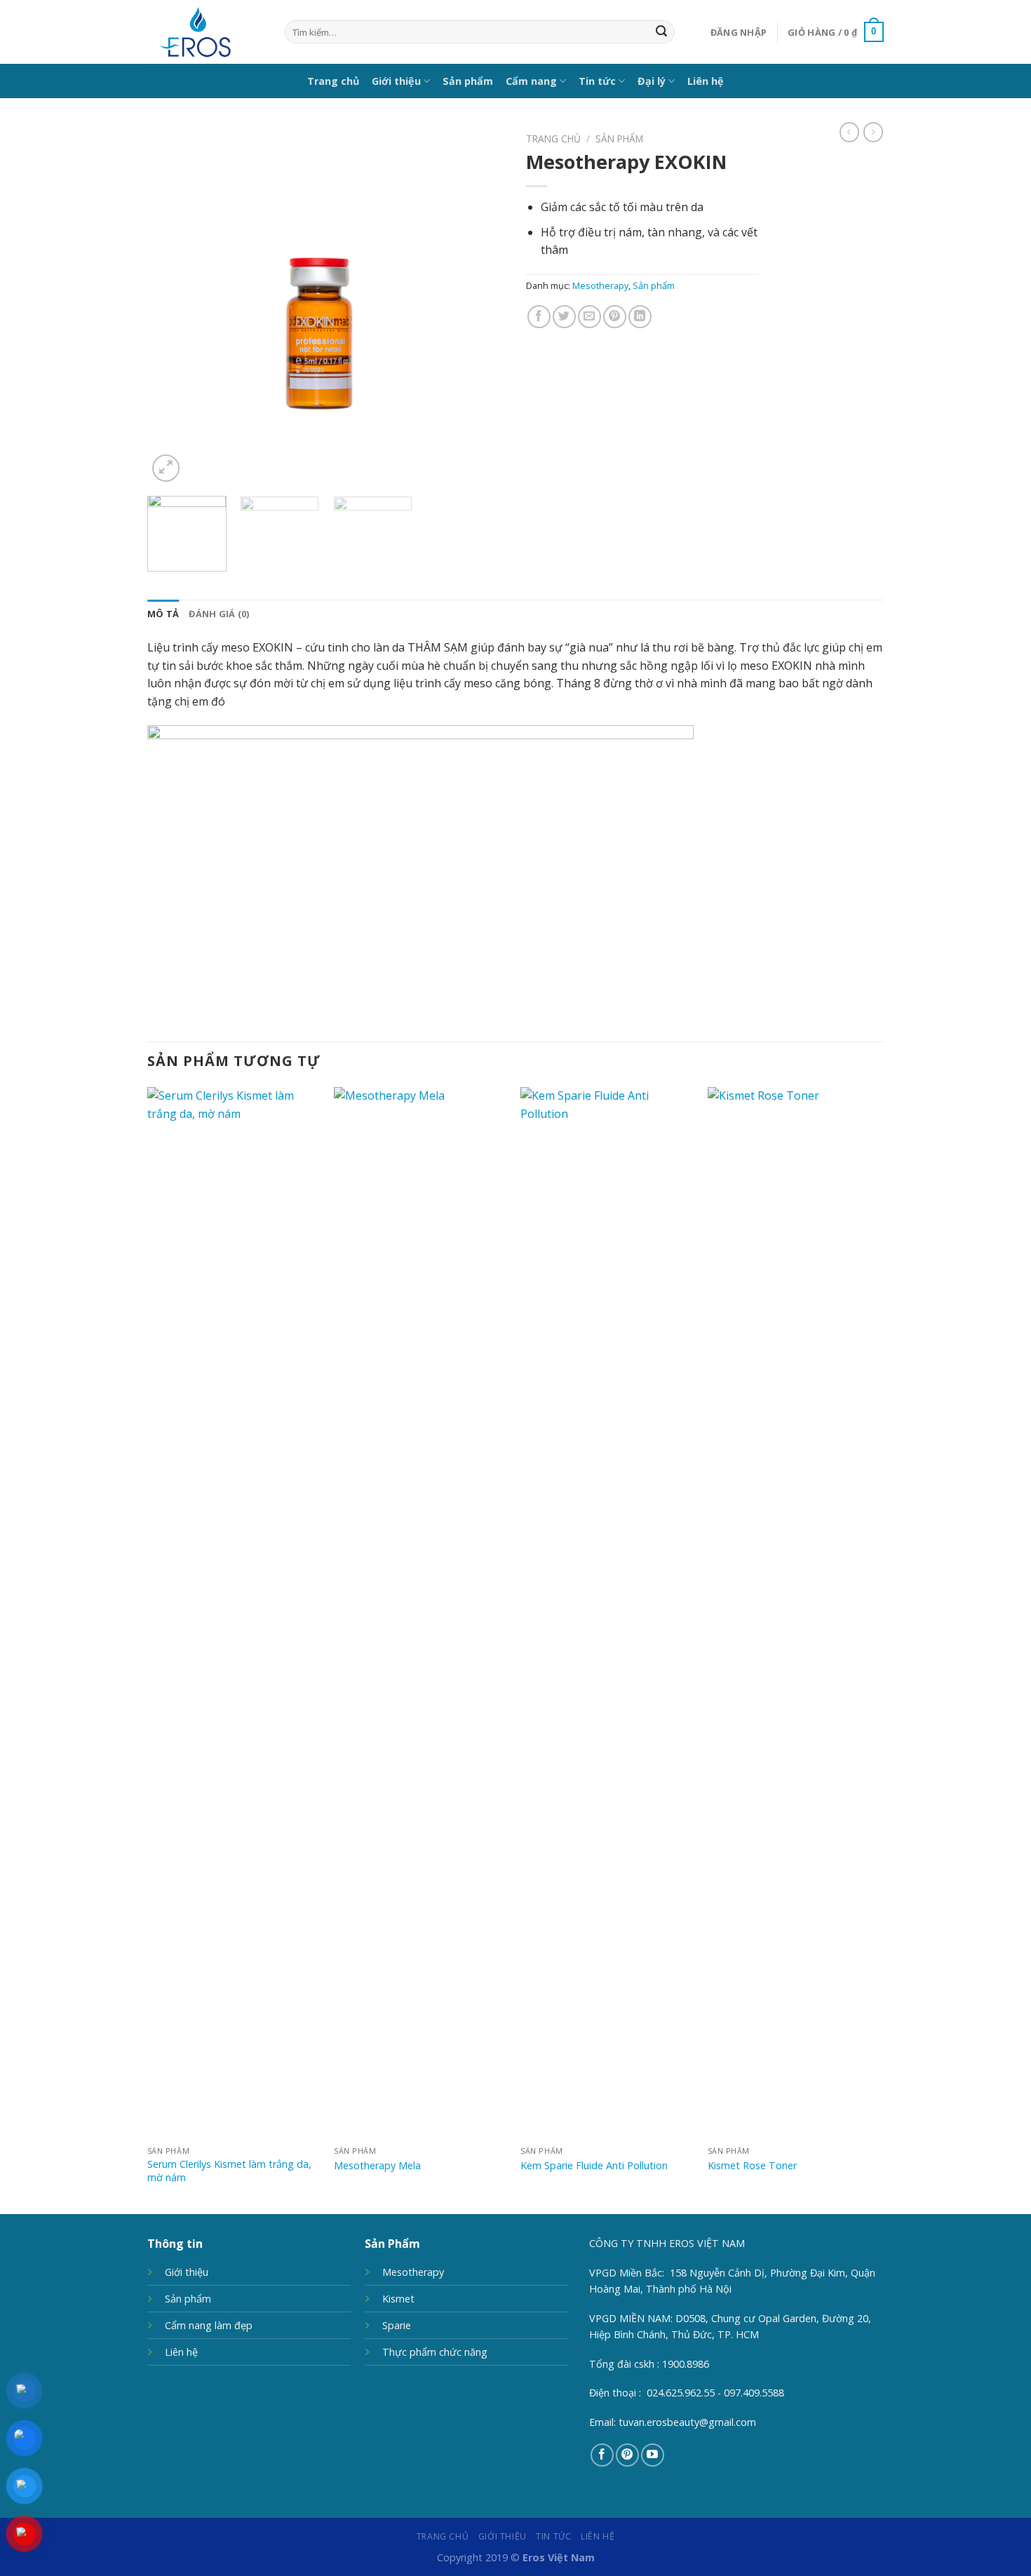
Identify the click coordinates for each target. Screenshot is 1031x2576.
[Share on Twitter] (564, 317)
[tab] (163, 614)
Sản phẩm (468, 81)
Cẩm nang (531, 81)
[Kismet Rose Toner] (794, 1613)
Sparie (397, 2325)
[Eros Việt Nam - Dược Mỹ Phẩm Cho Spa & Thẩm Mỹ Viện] (205, 32)
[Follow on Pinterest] (627, 2455)
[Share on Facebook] (539, 317)
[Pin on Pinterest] (615, 317)
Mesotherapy (600, 285)
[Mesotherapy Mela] (420, 1613)
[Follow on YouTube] (653, 2455)
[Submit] (661, 32)
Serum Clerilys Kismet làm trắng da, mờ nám (229, 2171)
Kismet (398, 2299)
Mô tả (163, 614)
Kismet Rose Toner (752, 2166)
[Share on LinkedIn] (640, 317)
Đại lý (652, 81)
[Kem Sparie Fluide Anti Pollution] (607, 1613)
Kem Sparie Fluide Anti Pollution (594, 2166)
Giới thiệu (396, 81)
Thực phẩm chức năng (435, 2352)
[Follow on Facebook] (602, 2455)
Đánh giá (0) (219, 614)
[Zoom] (166, 468)
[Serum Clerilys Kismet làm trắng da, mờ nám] (234, 1613)
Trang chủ (333, 81)
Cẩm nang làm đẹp (209, 2325)
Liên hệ (706, 81)
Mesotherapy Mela (377, 2166)
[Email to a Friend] (589, 317)
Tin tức (597, 81)
